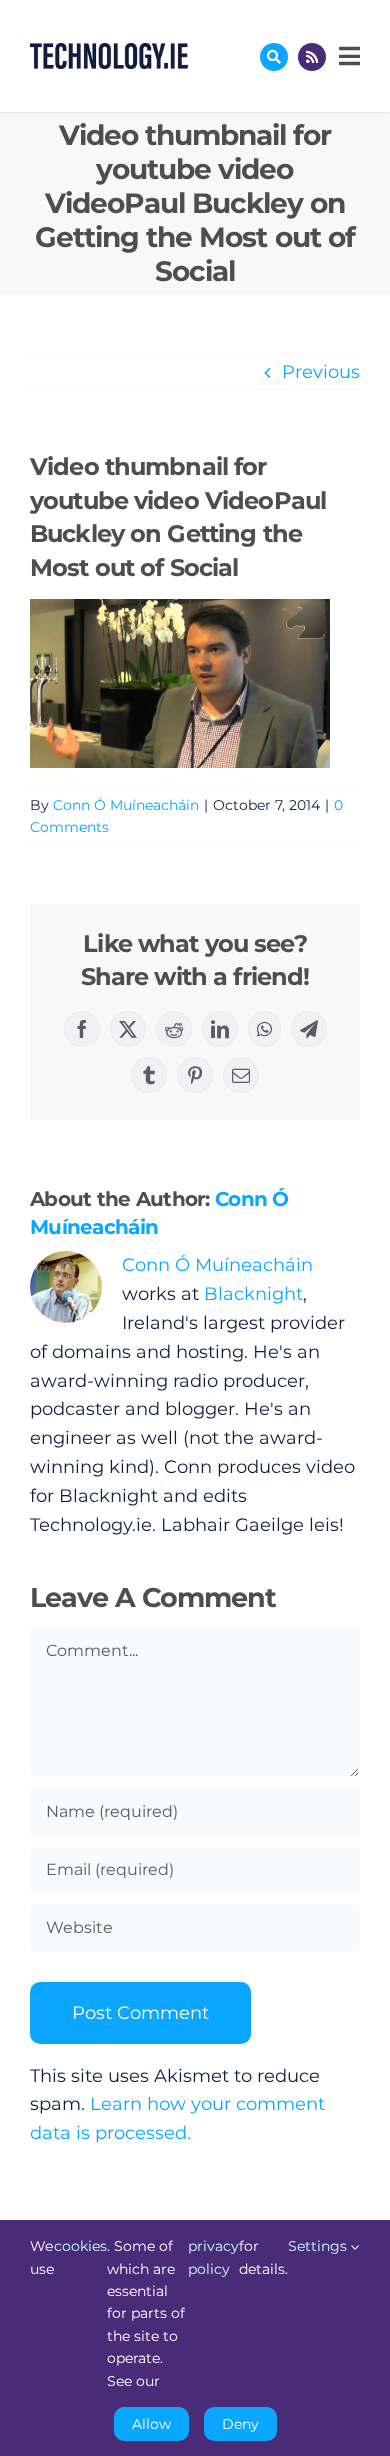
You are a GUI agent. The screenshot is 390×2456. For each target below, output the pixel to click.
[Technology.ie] (109, 52)
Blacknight (253, 1294)
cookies (80, 2246)
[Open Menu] (347, 56)
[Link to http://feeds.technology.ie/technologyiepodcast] (312, 57)
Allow (151, 2424)
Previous (321, 372)
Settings (319, 2246)
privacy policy (213, 2257)
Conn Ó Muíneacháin (126, 805)
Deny (240, 2424)
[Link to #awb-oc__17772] (274, 57)
